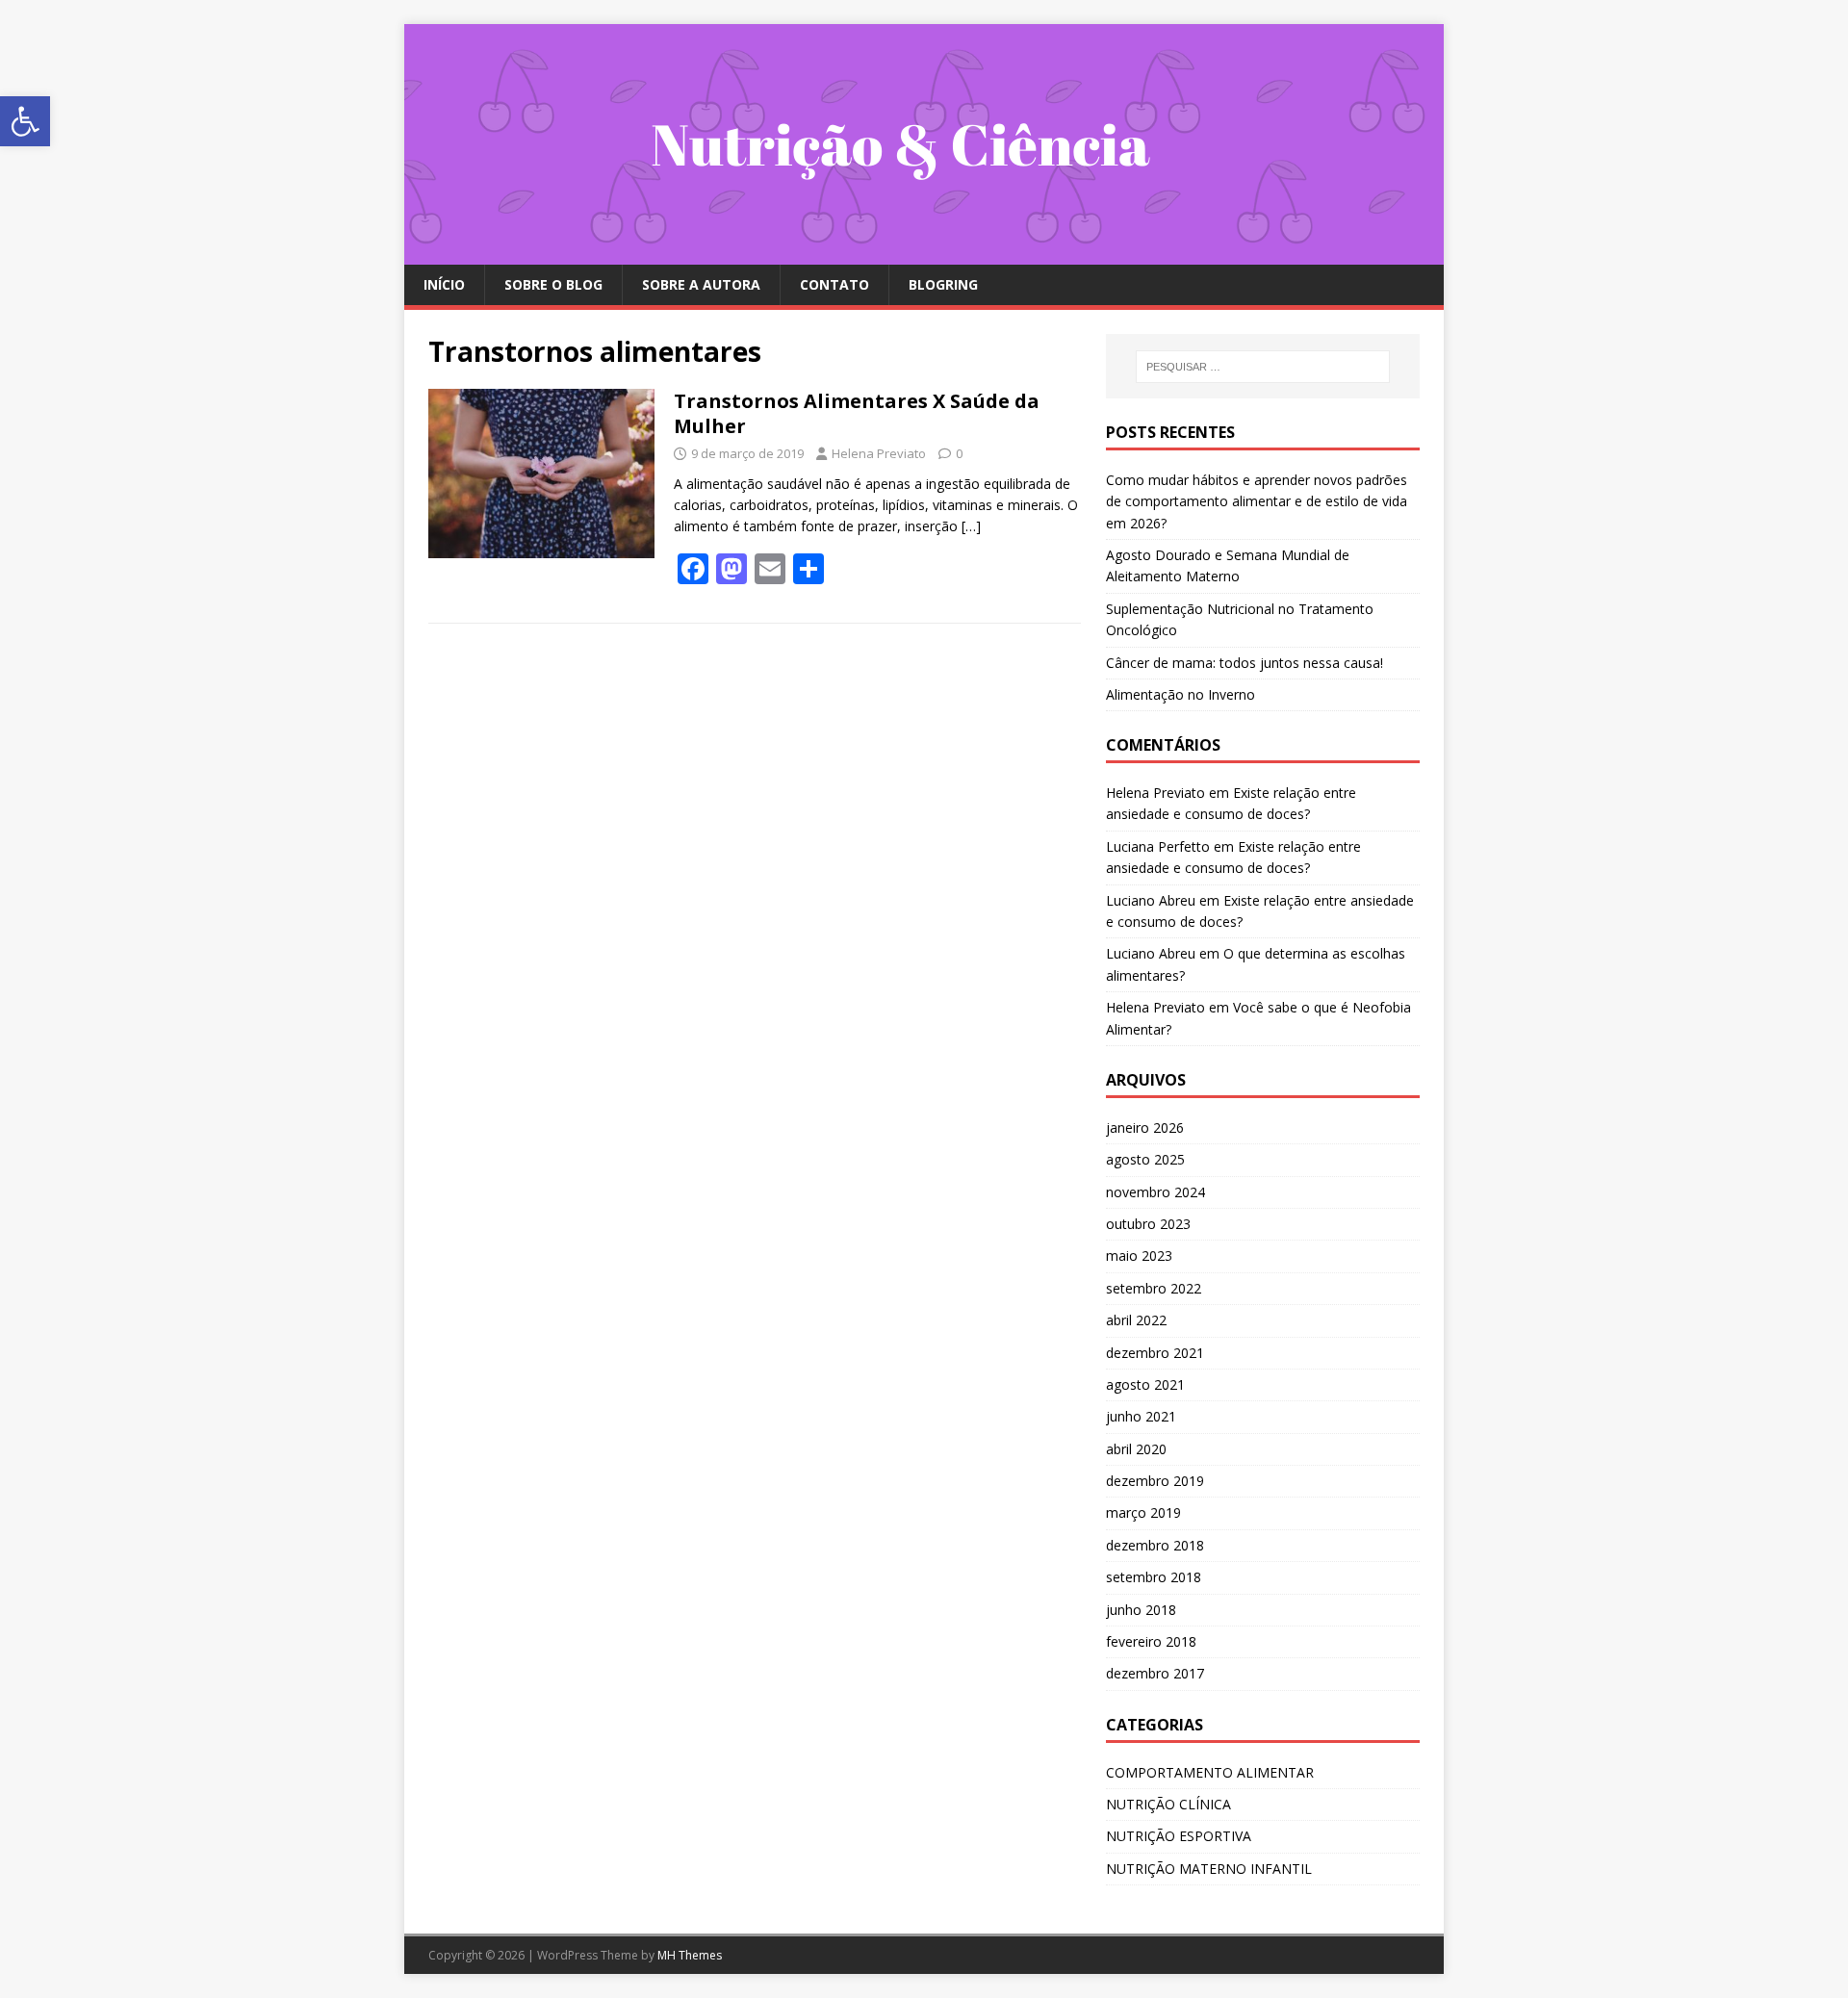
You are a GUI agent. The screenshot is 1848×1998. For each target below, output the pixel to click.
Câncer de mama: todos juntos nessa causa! (1245, 663)
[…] (971, 526)
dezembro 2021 (1155, 1353)
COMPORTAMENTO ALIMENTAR (1210, 1772)
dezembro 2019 (1155, 1481)
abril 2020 (1136, 1449)
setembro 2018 (1154, 1577)
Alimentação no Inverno (1181, 694)
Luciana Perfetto (1158, 846)
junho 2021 (1141, 1416)
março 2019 (1143, 1512)
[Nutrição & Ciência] (924, 254)
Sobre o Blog (553, 284)
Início (444, 284)
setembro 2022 (1154, 1288)
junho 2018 (1141, 1610)
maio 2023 (1139, 1255)
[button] (25, 121)
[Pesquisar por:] (1263, 367)
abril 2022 (1136, 1320)
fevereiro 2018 (1151, 1641)
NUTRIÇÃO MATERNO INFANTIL (1209, 1869)
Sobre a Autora (701, 284)
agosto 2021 (1145, 1384)
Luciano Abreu (1151, 900)
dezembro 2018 (1155, 1545)
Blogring (943, 284)
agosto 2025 (1145, 1159)
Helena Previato (879, 453)
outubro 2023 (1148, 1224)
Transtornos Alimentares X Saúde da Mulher (857, 413)
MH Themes (690, 1955)
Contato (834, 284)
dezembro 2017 (1155, 1673)
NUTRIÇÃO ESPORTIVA (1179, 1836)
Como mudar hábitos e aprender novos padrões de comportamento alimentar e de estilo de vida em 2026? (1257, 501)
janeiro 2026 (1145, 1127)
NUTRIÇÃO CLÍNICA (1168, 1804)
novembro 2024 (1155, 1192)
